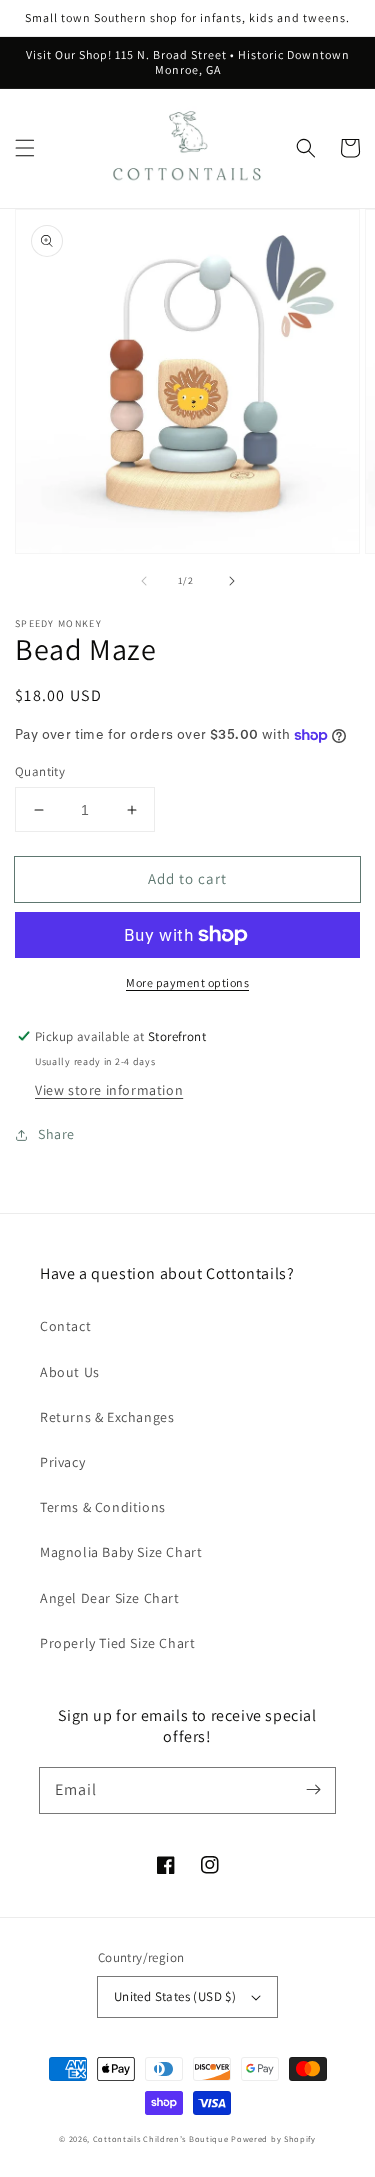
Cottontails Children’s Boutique (161, 2138)
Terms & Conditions (103, 1507)
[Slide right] (232, 581)
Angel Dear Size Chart (110, 1598)
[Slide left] (144, 581)
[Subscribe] (313, 1790)
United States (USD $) (175, 1996)
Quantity (40, 771)
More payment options (187, 982)
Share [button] (56, 1134)
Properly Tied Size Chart (117, 1643)
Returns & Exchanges (107, 1417)
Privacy (62, 1462)
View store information (109, 1090)
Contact (65, 1326)
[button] (25, 148)
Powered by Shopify (273, 2138)
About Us (70, 1372)
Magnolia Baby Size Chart (121, 1552)
